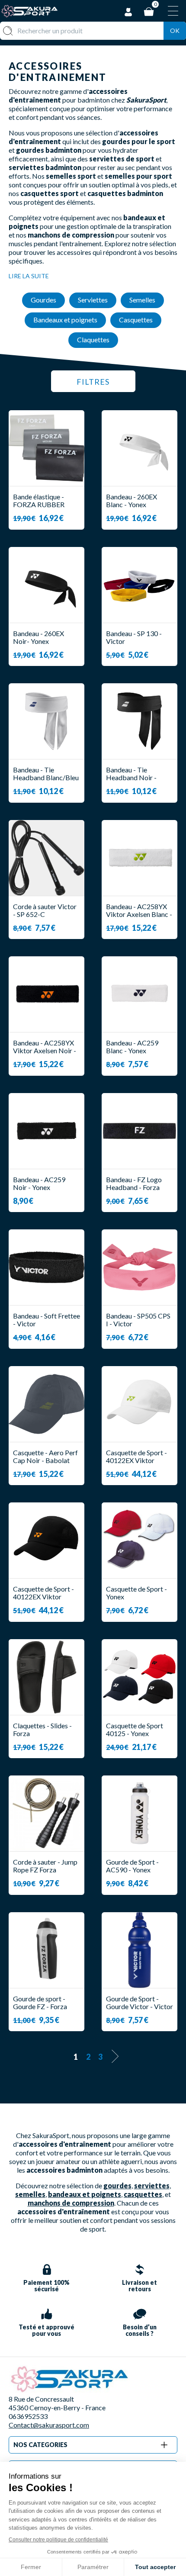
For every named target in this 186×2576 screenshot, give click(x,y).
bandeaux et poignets (85, 2194)
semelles (30, 2194)
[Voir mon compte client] (128, 11)
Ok (175, 31)
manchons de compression (71, 2203)
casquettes (143, 2194)
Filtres (93, 382)
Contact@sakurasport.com (49, 2425)
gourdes (117, 2185)
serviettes (152, 2185)
